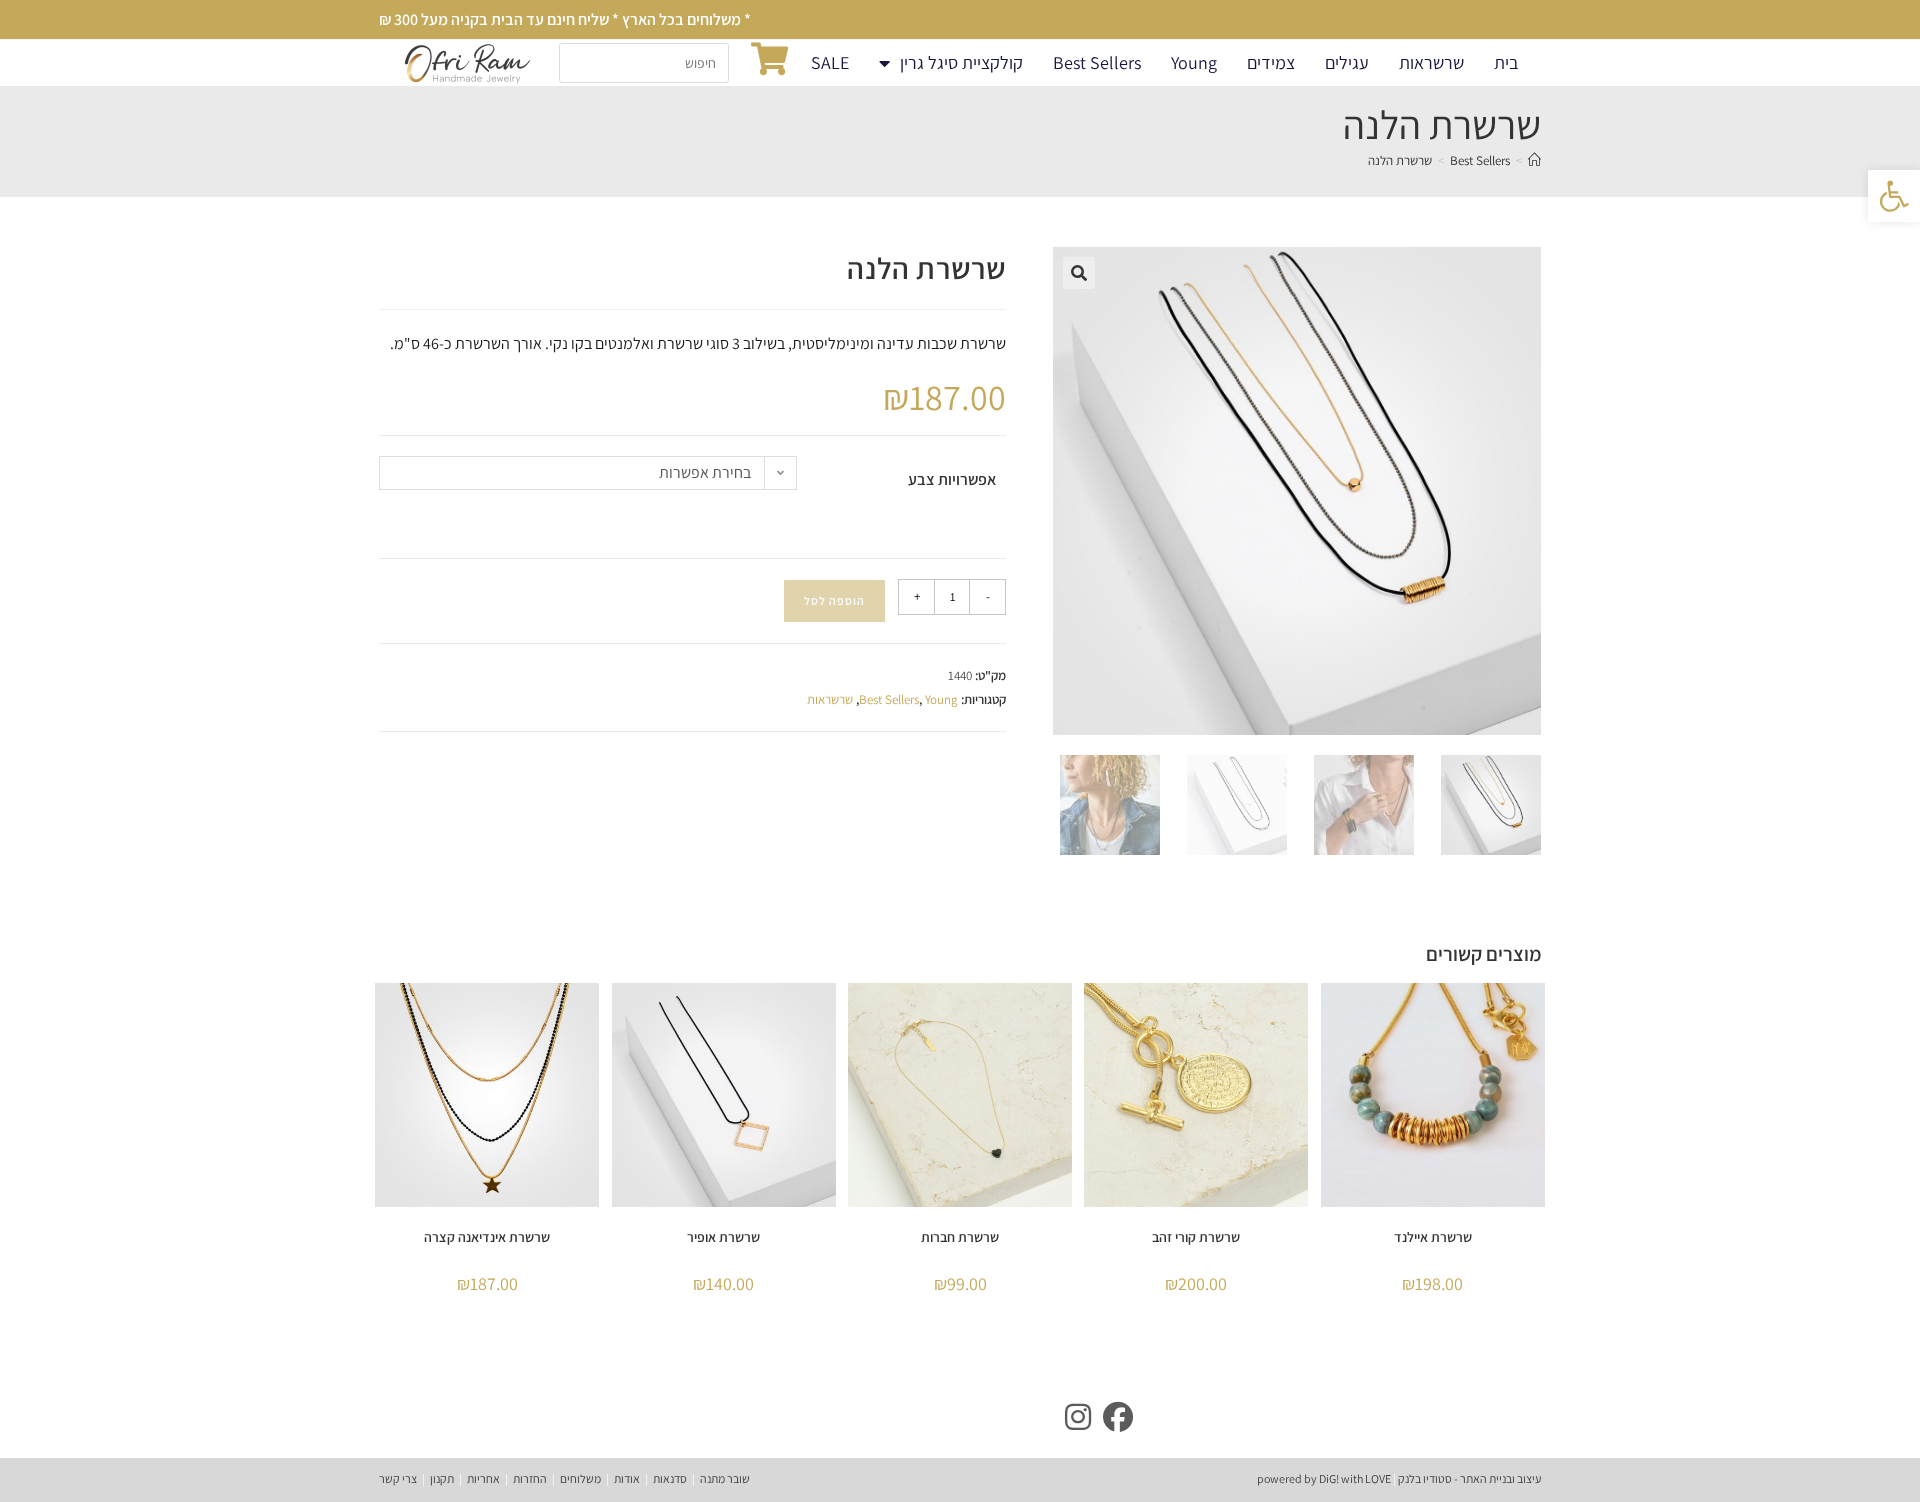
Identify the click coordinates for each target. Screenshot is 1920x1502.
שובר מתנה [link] (725, 1478)
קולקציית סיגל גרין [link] (961, 62)
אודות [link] (627, 1478)
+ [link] (917, 596)
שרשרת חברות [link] (960, 1237)
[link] (1894, 196)
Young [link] (1194, 62)
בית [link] (1506, 62)
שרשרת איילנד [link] (1433, 1237)
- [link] (988, 596)
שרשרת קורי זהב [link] (1196, 1237)
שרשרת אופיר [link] (723, 1237)
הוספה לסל (834, 600)
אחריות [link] (483, 1478)
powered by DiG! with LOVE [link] (1324, 1478)
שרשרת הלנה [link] (1400, 160)
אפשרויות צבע (952, 479)
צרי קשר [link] (398, 1478)
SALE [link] (830, 62)
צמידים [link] (1271, 62)
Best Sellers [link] (1097, 62)
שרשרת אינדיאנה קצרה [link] (487, 1237)
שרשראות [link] (1431, 62)
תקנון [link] (442, 1478)
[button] (1079, 273)
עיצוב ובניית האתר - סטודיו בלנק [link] (1468, 1478)
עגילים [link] (1347, 62)
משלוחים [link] (580, 1478)
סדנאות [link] (670, 1478)
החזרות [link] (530, 1478)
